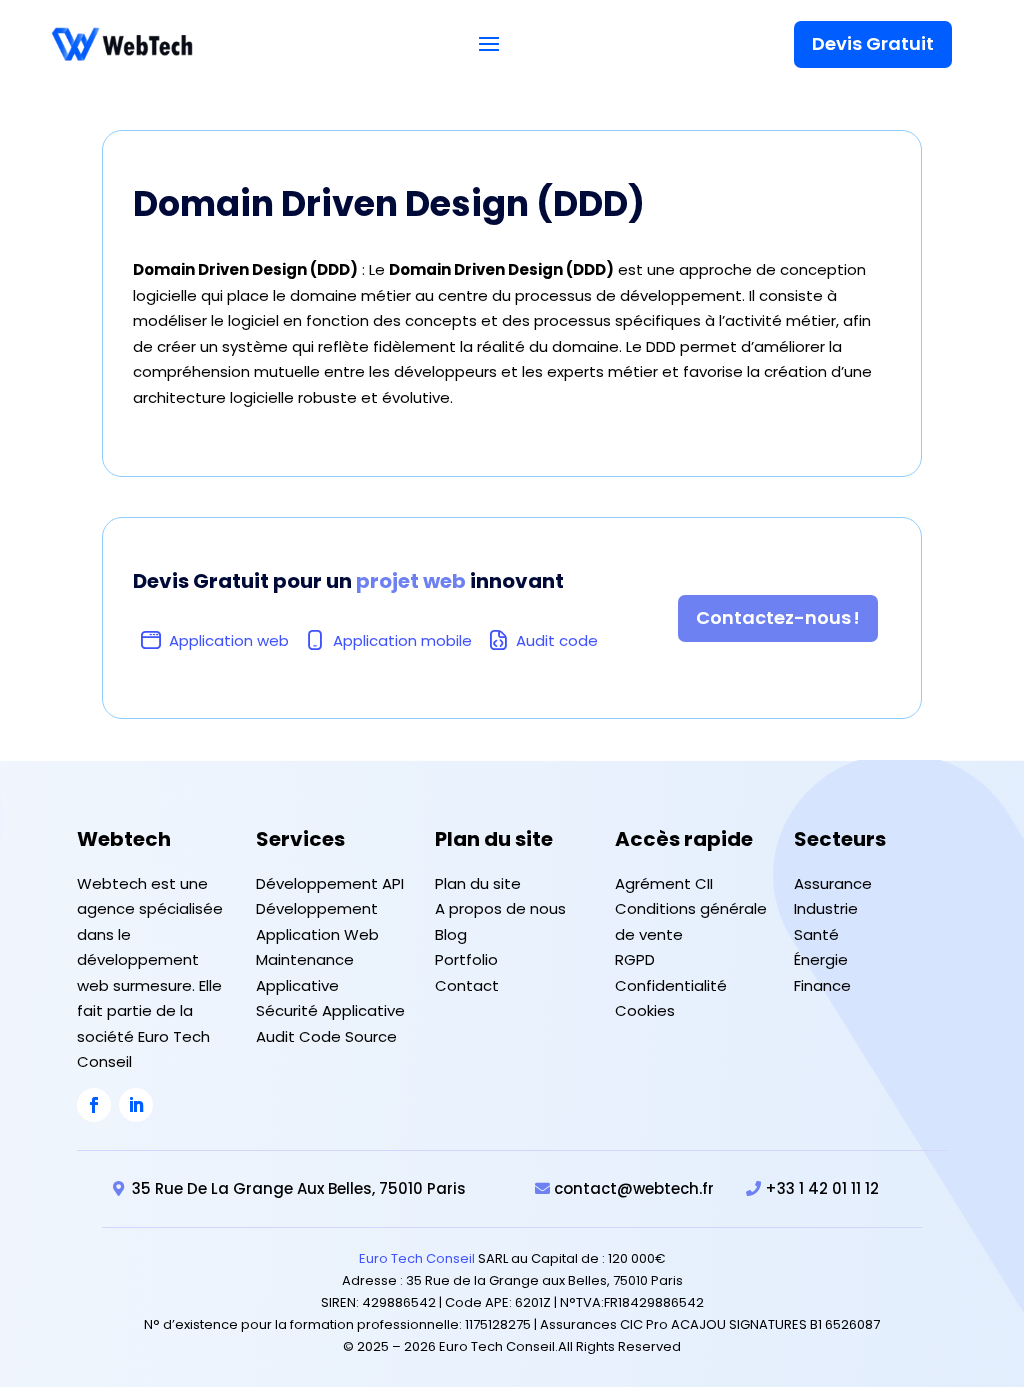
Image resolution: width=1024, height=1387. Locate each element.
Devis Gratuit (873, 43)
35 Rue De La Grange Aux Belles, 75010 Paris (299, 1188)
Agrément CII (664, 883)
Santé (816, 934)
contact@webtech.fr (634, 1188)
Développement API (330, 883)
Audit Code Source (326, 1036)
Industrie (826, 908)
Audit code (557, 640)
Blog (451, 934)
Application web (229, 640)
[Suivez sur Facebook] (94, 1105)
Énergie (821, 959)
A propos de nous (500, 908)
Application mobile (402, 640)
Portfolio (466, 959)
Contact (467, 985)
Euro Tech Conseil (417, 1258)
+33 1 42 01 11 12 (822, 1188)
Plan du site (478, 883)
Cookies (645, 1010)
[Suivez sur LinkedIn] (136, 1105)
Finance (822, 985)
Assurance (833, 883)
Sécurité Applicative (330, 1010)
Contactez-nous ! (778, 617)
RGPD (635, 959)
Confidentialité (671, 985)
